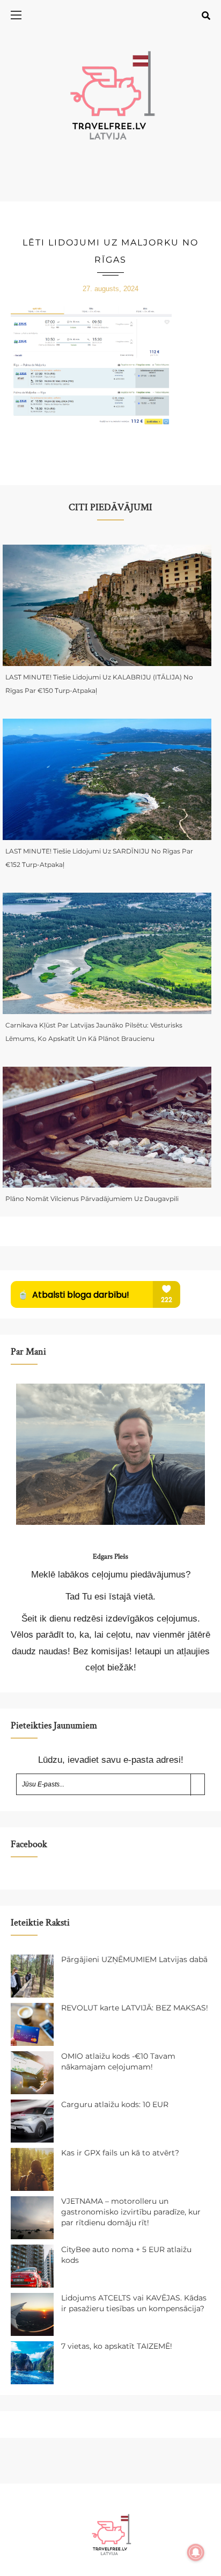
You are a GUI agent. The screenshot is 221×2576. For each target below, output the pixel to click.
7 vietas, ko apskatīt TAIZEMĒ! (117, 2346)
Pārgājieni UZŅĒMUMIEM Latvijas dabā (134, 1959)
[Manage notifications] (196, 2552)
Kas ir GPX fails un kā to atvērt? (120, 2153)
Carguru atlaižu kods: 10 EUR (115, 2104)
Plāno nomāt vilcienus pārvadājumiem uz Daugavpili (92, 1199)
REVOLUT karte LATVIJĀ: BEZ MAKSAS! (135, 2008)
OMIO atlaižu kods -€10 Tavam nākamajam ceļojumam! (118, 2061)
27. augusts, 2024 (110, 289)
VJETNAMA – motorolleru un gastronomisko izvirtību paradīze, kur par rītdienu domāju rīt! (131, 2212)
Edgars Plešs (110, 1557)
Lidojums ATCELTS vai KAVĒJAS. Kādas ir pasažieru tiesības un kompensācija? (134, 2303)
